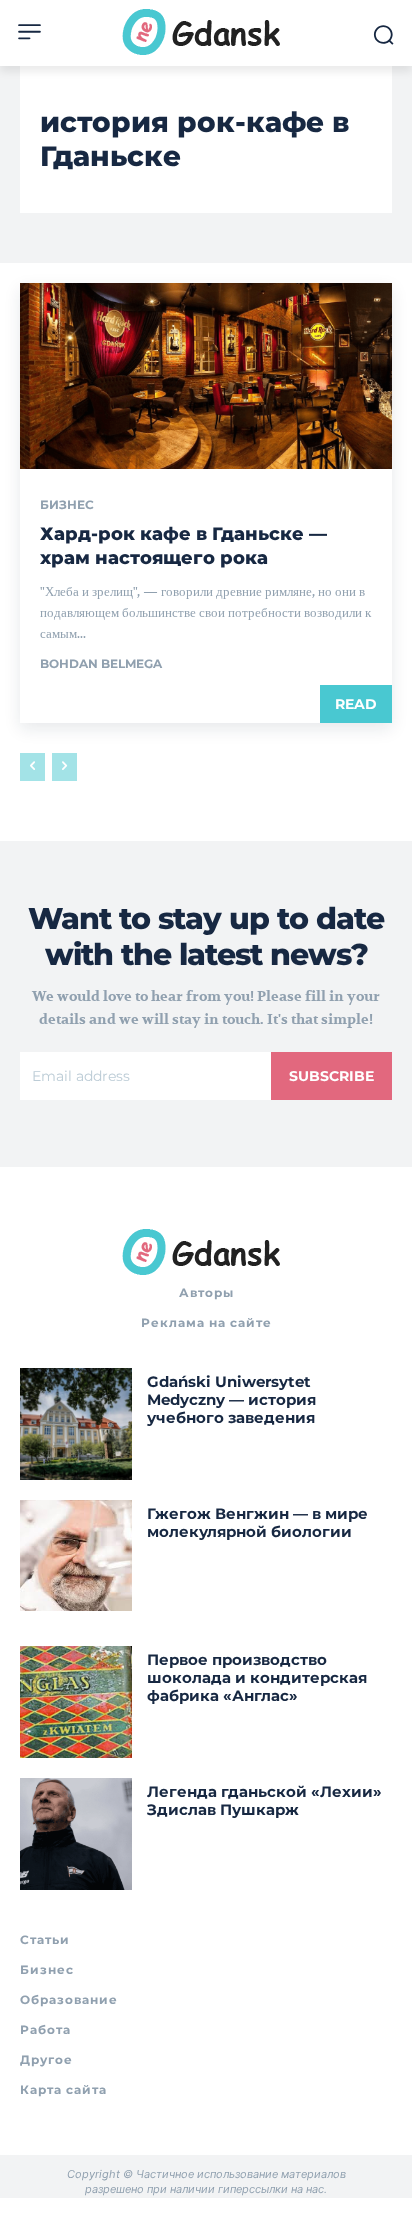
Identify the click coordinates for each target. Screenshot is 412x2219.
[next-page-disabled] (64, 767)
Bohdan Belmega (101, 663)
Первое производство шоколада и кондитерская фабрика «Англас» (257, 1677)
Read (356, 704)
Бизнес (67, 505)
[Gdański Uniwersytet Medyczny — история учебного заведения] (76, 1424)
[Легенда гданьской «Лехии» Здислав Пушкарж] (76, 1834)
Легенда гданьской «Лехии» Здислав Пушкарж (264, 1800)
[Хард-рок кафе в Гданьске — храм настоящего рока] (206, 376)
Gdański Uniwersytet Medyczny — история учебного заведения (231, 1399)
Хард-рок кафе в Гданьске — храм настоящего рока (183, 545)
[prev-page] (32, 767)
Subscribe (331, 1076)
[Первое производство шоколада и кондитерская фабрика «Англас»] (76, 1702)
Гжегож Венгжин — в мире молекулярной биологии (257, 1522)
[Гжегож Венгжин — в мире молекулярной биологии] (76, 1556)
